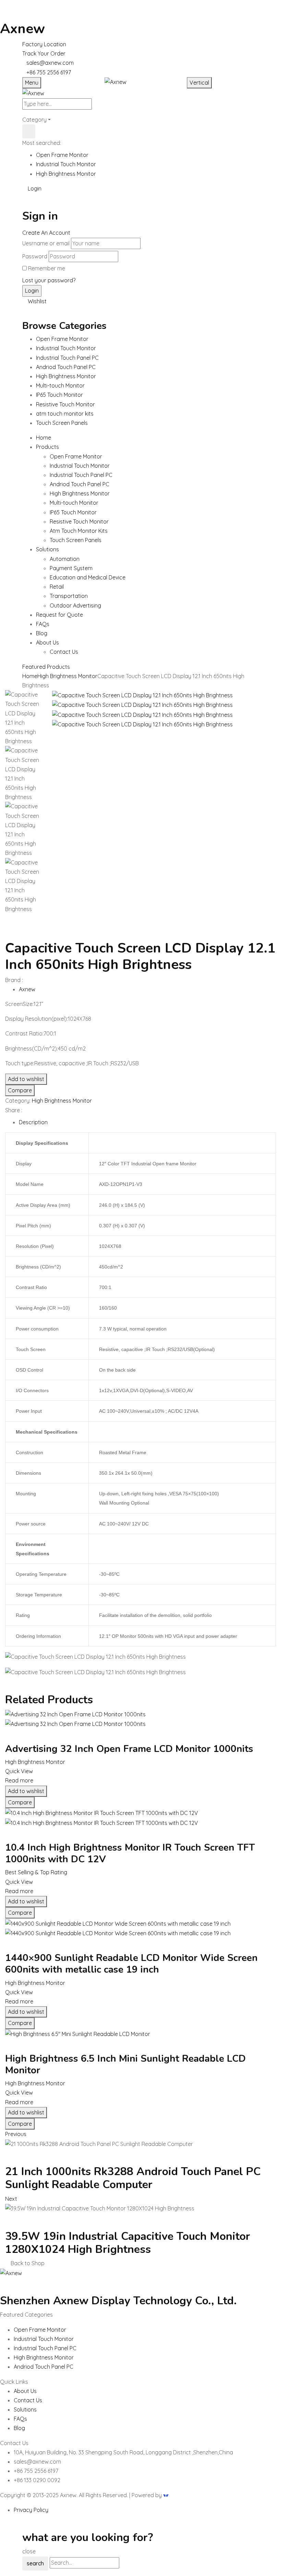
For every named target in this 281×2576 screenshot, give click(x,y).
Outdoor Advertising (75, 605)
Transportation (69, 596)
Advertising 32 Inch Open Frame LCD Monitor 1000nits (129, 1749)
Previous (16, 2134)
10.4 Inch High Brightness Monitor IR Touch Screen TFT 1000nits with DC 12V (130, 1853)
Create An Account (46, 233)
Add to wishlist (26, 1079)
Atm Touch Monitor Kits (79, 531)
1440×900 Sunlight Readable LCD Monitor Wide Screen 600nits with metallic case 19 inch (131, 1964)
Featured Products (46, 667)
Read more (19, 1780)
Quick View (20, 1771)
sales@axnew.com (50, 63)
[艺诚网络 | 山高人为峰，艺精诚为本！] (166, 2495)
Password (35, 256)
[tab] (147, 1122)
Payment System (71, 568)
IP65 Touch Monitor (73, 512)
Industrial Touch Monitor (66, 164)
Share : (14, 1110)
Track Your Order (44, 53)
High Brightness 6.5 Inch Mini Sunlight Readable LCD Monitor (125, 2064)
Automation (65, 559)
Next (11, 2199)
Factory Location (44, 44)
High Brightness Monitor (66, 174)
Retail (57, 587)
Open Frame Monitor (62, 155)
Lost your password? (49, 280)
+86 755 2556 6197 (49, 72)
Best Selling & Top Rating (36, 1872)
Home (30, 676)
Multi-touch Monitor (74, 503)
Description (33, 1122)
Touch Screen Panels (76, 540)
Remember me (47, 268)
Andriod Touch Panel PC (80, 484)
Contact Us (64, 652)
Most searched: (42, 143)
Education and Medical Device (88, 577)
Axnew (22, 29)
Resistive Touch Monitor (79, 522)
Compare (20, 1090)
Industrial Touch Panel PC (81, 475)
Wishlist (36, 301)
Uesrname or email (46, 243)
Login (34, 188)
